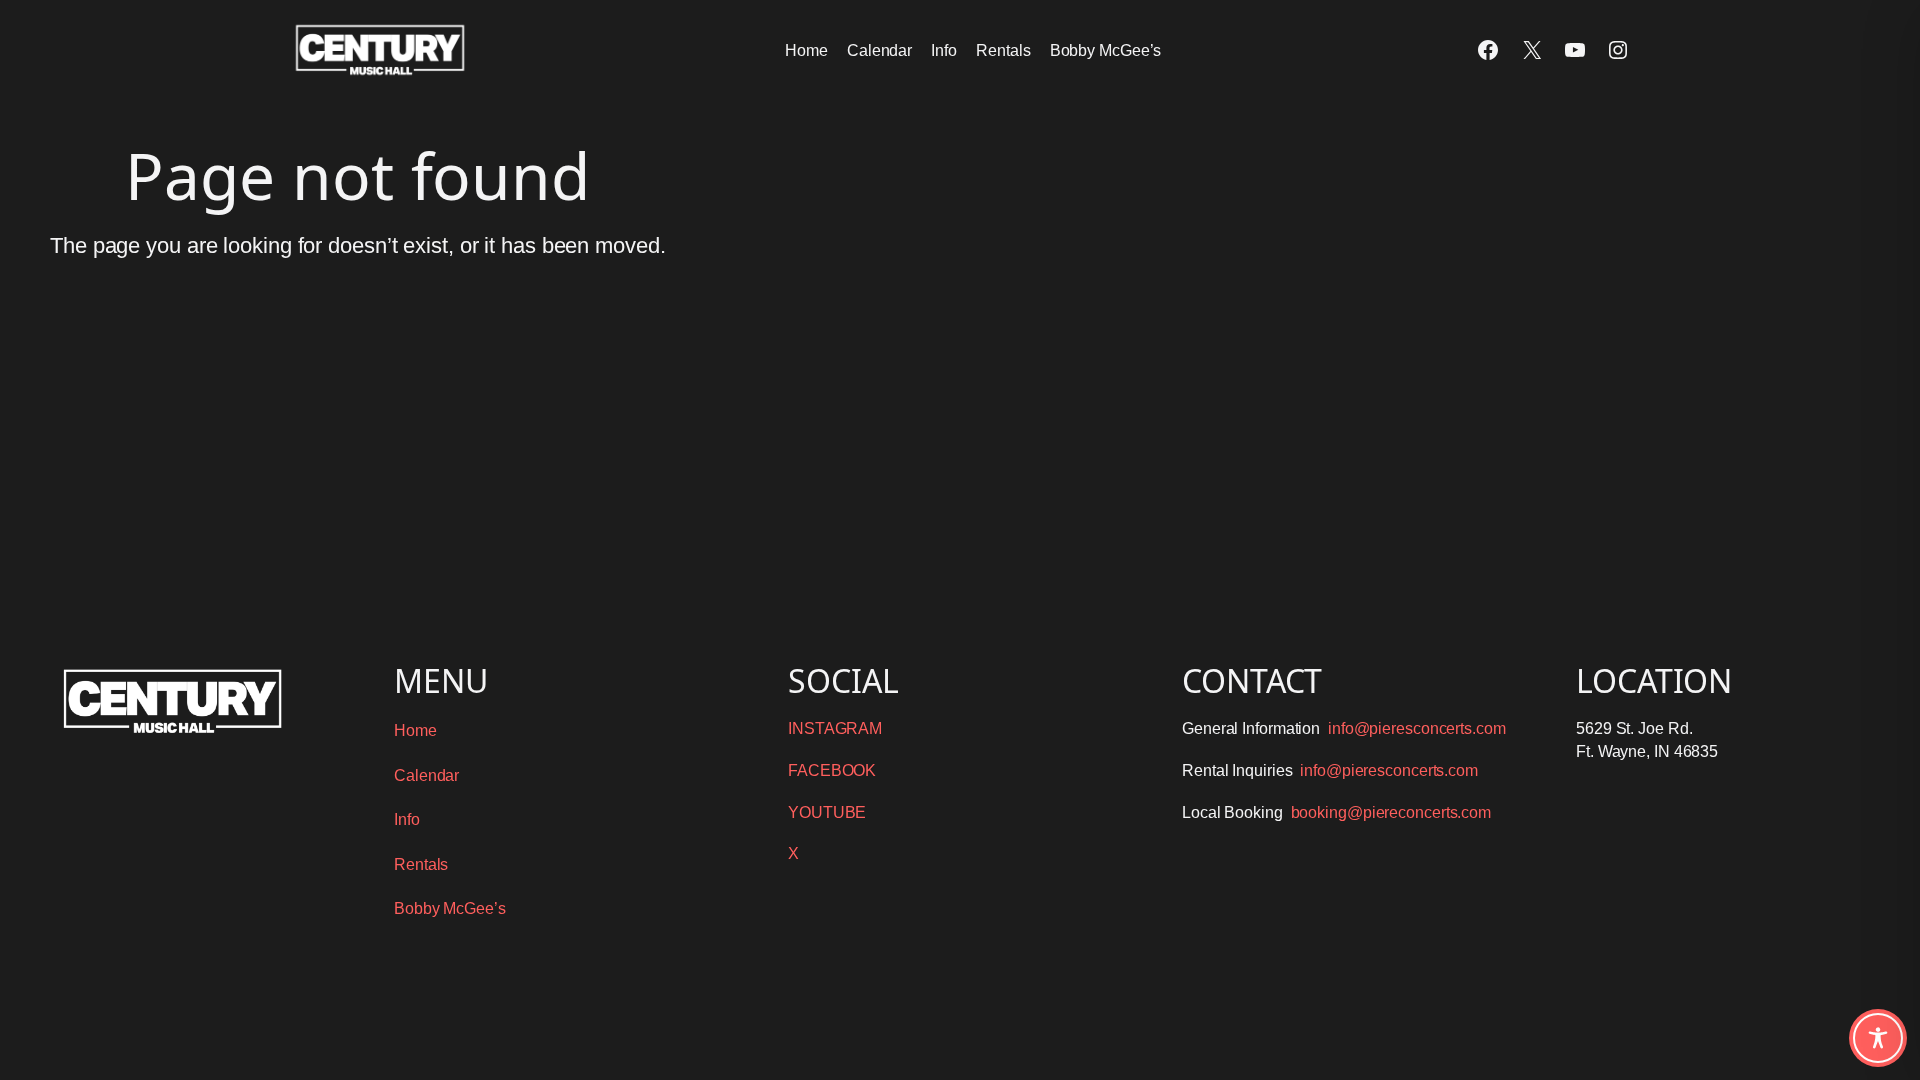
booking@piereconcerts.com (1391, 812)
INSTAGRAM (835, 728)
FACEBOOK (832, 770)
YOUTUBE (827, 812)
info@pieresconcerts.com (1417, 728)
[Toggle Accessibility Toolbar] (1878, 1038)
